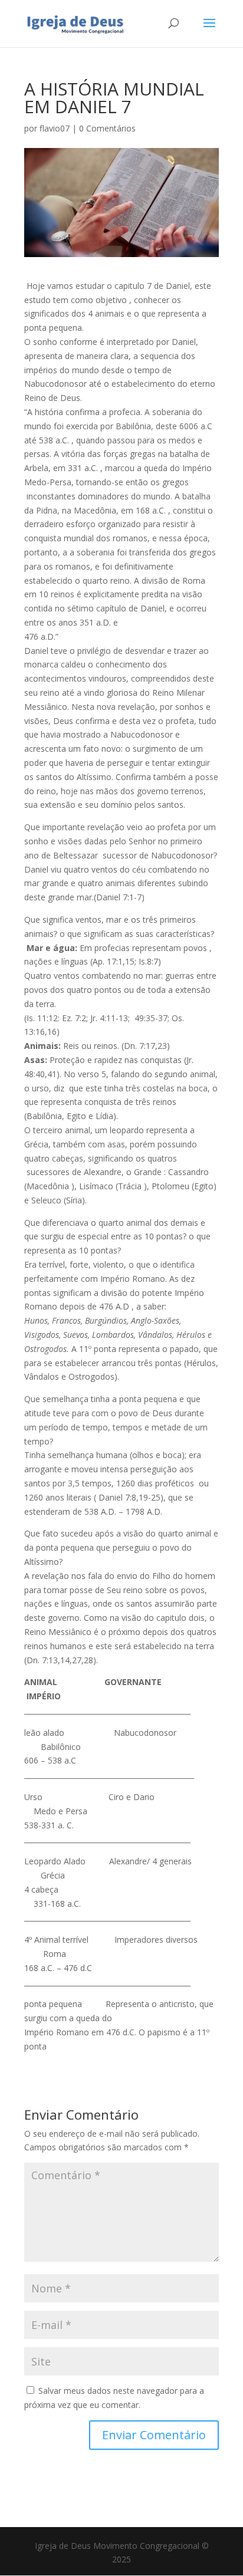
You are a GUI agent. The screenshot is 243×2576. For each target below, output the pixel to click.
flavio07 (55, 128)
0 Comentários (107, 128)
